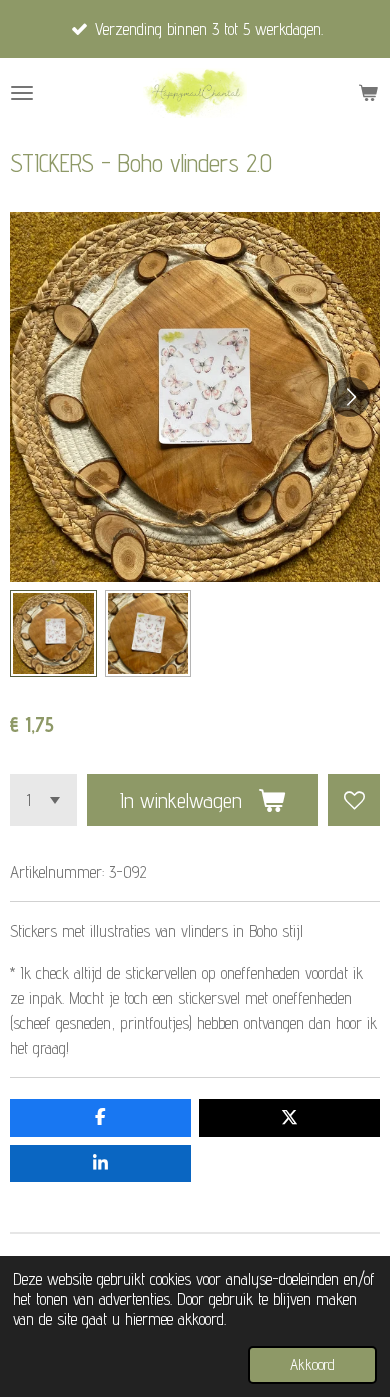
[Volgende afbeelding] (350, 397)
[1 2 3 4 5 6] (43, 800)
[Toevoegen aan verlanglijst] (354, 800)
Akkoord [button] (312, 1364)
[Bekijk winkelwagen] (368, 93)
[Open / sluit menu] (22, 93)
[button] (53, 633)
